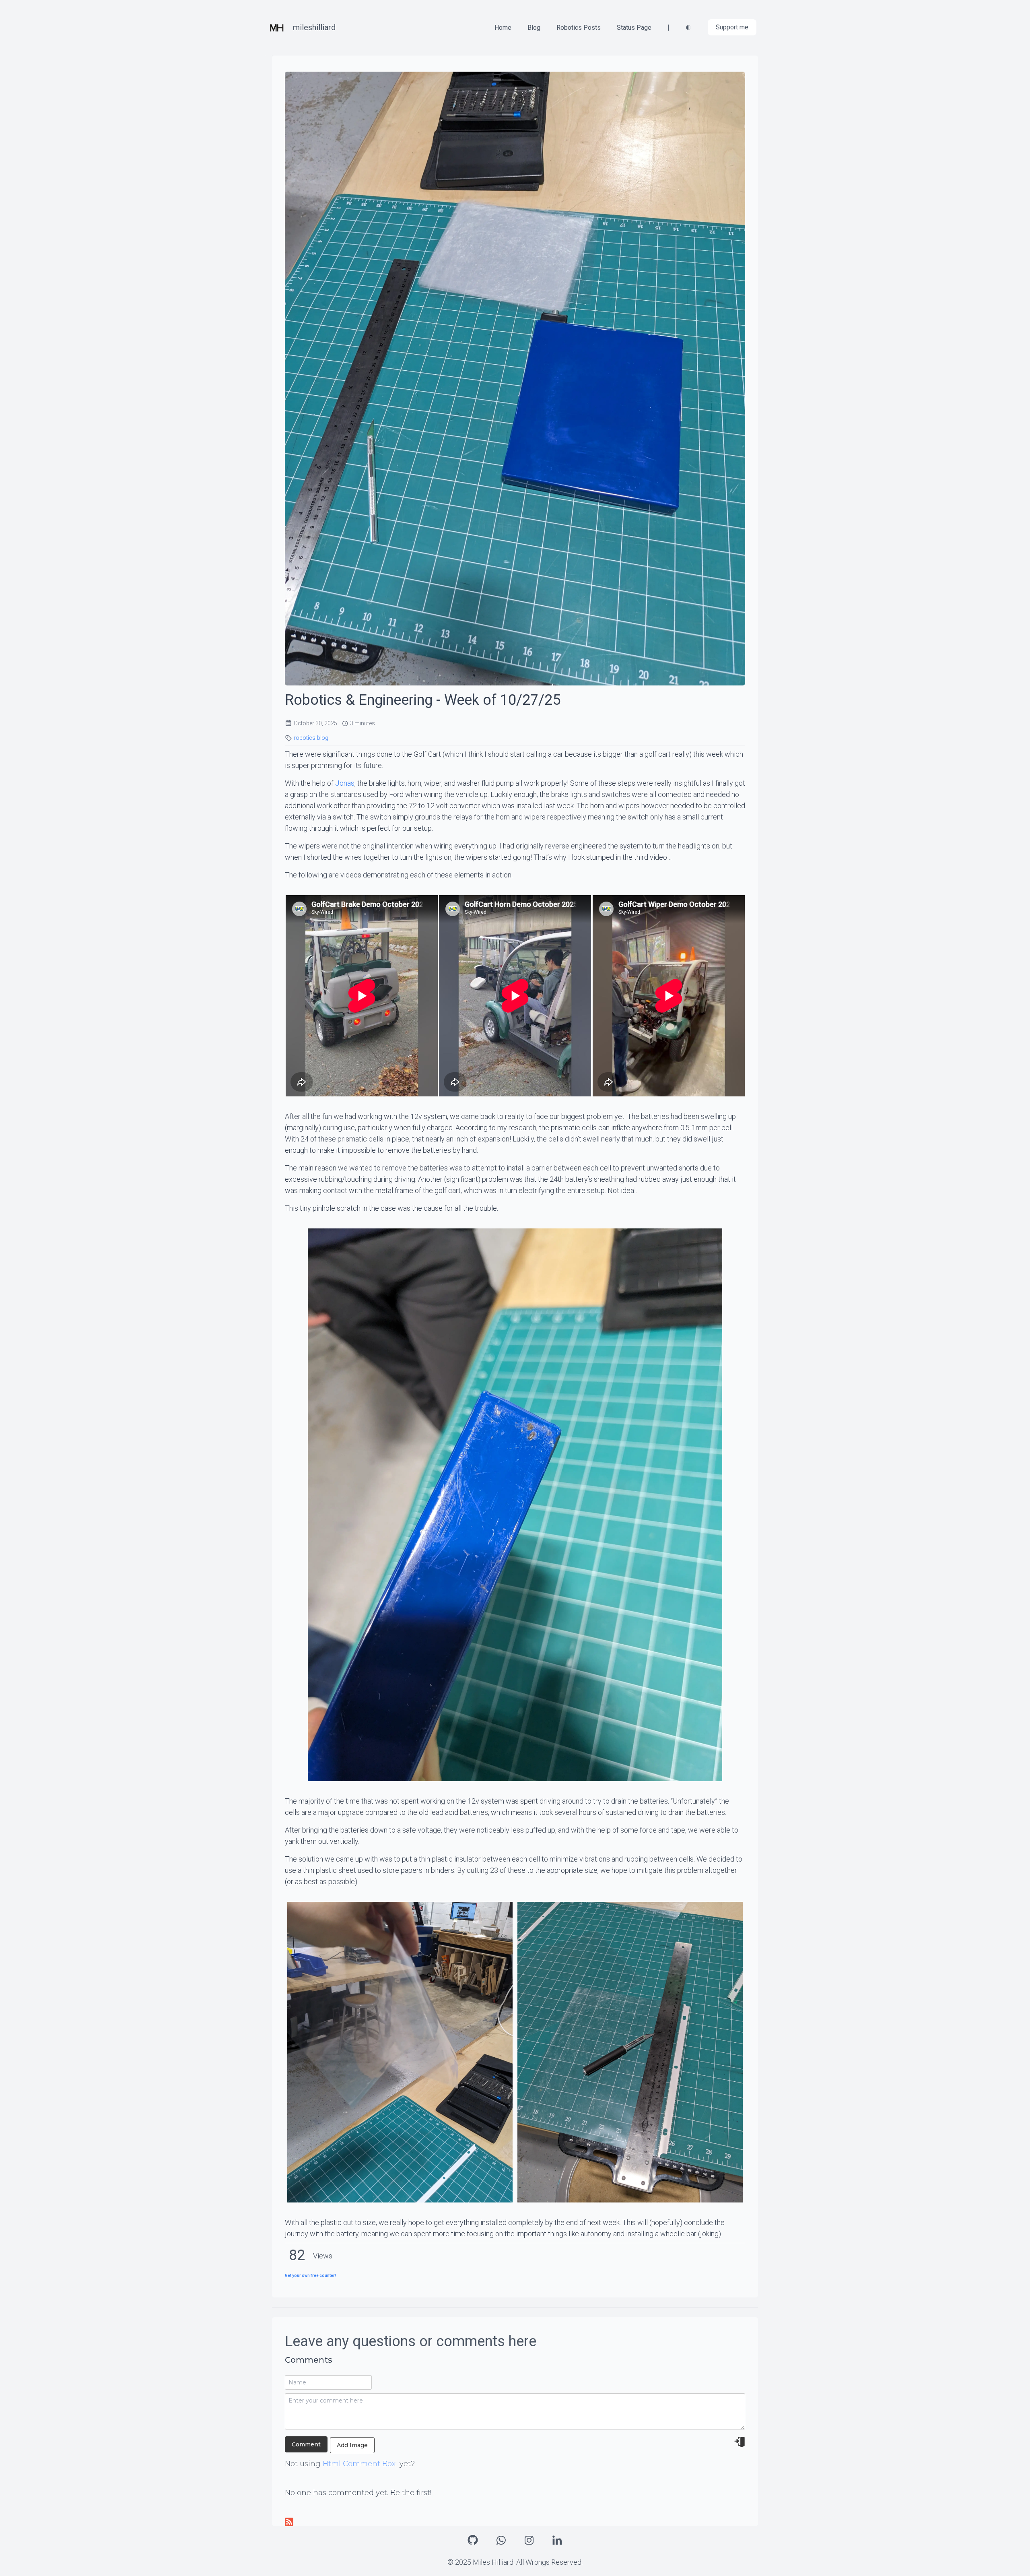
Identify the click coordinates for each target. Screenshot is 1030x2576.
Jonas (345, 783)
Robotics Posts (579, 28)
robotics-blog (311, 738)
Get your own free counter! (310, 2276)
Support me (732, 27)
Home (503, 28)
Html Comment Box (359, 2464)
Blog (534, 28)
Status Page (634, 28)
